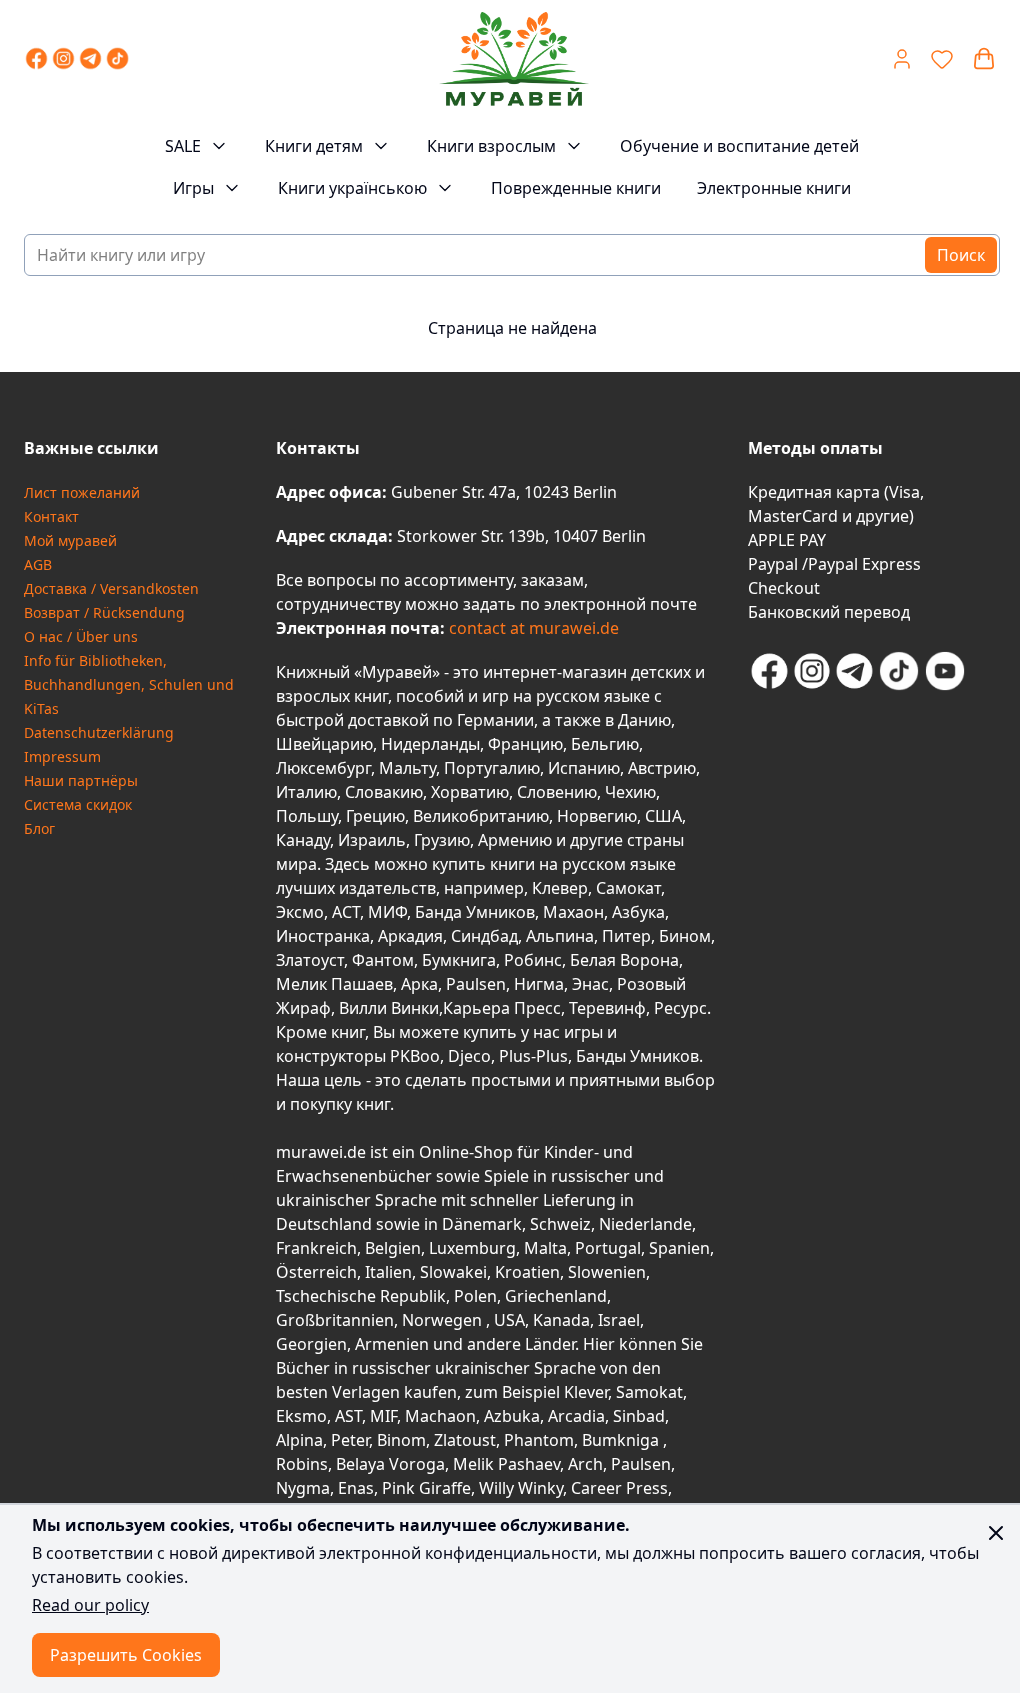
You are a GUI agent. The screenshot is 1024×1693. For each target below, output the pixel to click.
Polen (475, 1296)
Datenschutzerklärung (99, 732)
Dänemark (482, 1224)
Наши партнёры (81, 780)
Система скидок (78, 804)
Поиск (961, 255)
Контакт (51, 516)
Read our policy (90, 1605)
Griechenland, (558, 1296)
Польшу (307, 816)
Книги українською (352, 188)
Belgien (393, 1248)
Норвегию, (599, 816)
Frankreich (316, 1248)
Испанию (584, 768)
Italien (388, 1272)
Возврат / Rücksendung (104, 612)
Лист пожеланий (82, 492)
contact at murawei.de (532, 628)
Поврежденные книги (576, 188)
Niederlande (645, 1224)
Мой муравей (70, 540)
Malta (545, 1248)
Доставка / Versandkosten (111, 588)
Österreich (316, 1272)
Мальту (407, 768)
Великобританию (481, 816)
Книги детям (314, 146)
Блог (39, 828)
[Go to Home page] (513, 59)
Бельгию (605, 744)
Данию (644, 720)
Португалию (492, 768)
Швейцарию (324, 744)
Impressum (62, 756)
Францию (525, 744)
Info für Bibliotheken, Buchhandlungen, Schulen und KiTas (129, 684)
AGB (38, 564)
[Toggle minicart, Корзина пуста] (984, 59)
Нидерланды (430, 744)
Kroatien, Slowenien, (572, 1272)
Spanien (679, 1248)
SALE (183, 146)
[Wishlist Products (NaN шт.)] (942, 59)
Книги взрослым (491, 146)
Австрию (662, 768)
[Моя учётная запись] (902, 59)
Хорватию (470, 792)
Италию (306, 792)
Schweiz (560, 1224)
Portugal (608, 1248)
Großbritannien (335, 1320)
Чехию (630, 792)
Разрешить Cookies (126, 1655)
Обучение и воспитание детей (739, 146)
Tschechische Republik (361, 1296)
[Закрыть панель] (996, 1533)
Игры (193, 188)
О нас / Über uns (81, 636)
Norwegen (444, 1320)
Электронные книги (774, 188)
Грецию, (377, 816)
